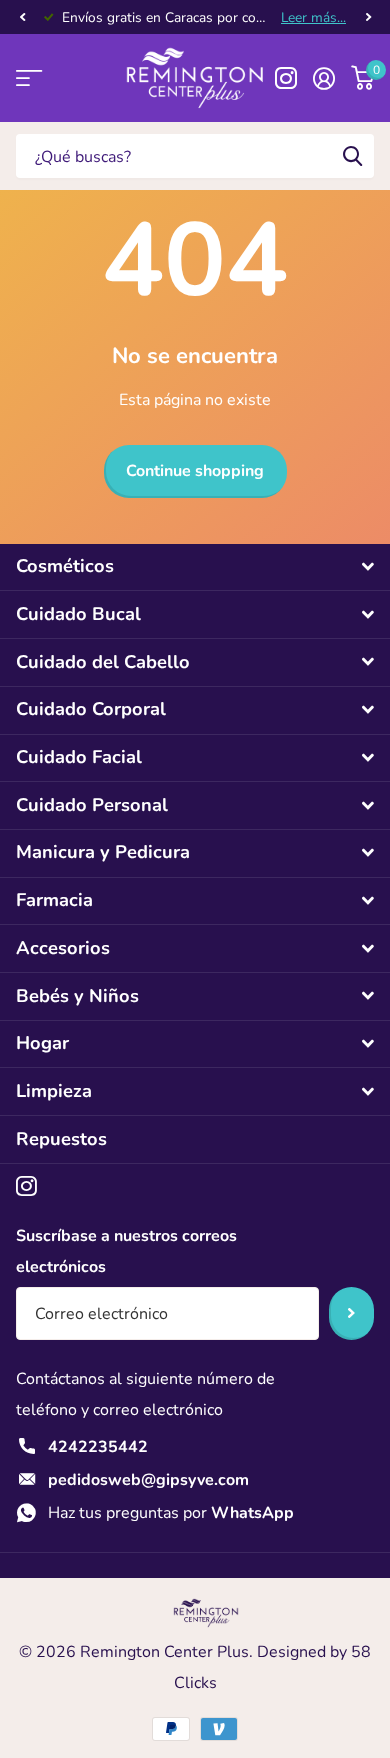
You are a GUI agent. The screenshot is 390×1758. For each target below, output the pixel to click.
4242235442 (98, 1447)
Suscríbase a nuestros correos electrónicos (126, 1251)
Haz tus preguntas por (171, 1513)
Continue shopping (195, 471)
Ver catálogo (27, 78)
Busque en (352, 156)
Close (195, 567)
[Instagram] (26, 1186)
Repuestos (61, 1139)
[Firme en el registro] (324, 78)
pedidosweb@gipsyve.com (148, 1480)
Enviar (351, 1313)
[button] (22, 17)
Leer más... (313, 17)
